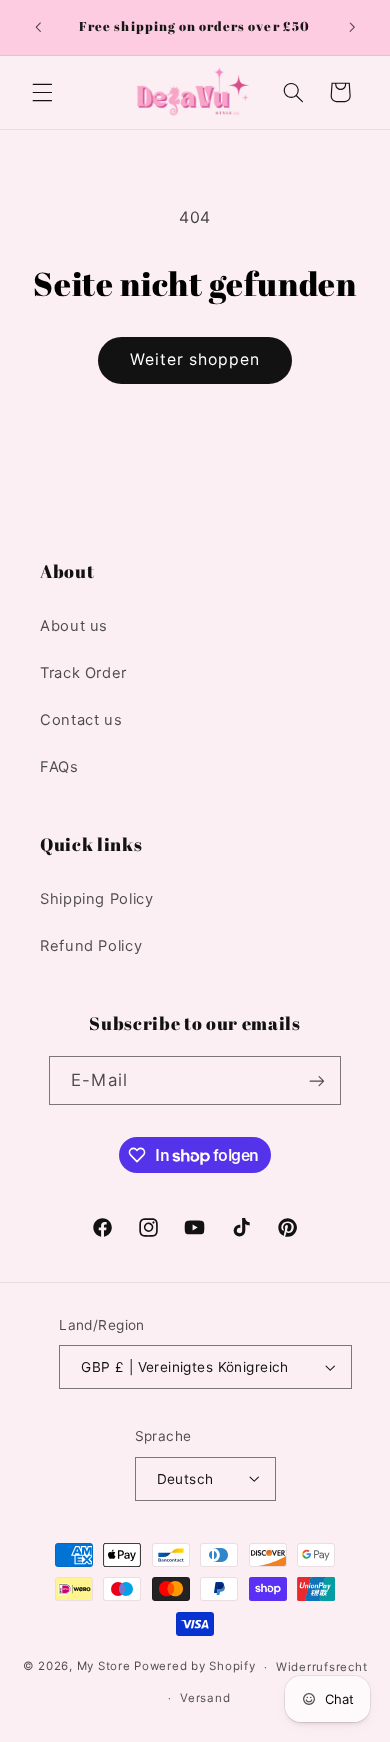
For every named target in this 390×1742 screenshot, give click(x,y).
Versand (205, 1698)
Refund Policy (91, 946)
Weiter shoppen (195, 359)
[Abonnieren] (316, 1080)
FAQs (59, 767)
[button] (42, 92)
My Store (104, 1667)
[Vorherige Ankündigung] (38, 27)
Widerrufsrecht (321, 1667)
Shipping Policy (96, 899)
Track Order (83, 673)
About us (74, 626)
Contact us (81, 720)
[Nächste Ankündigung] (352, 27)
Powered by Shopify (194, 1667)
